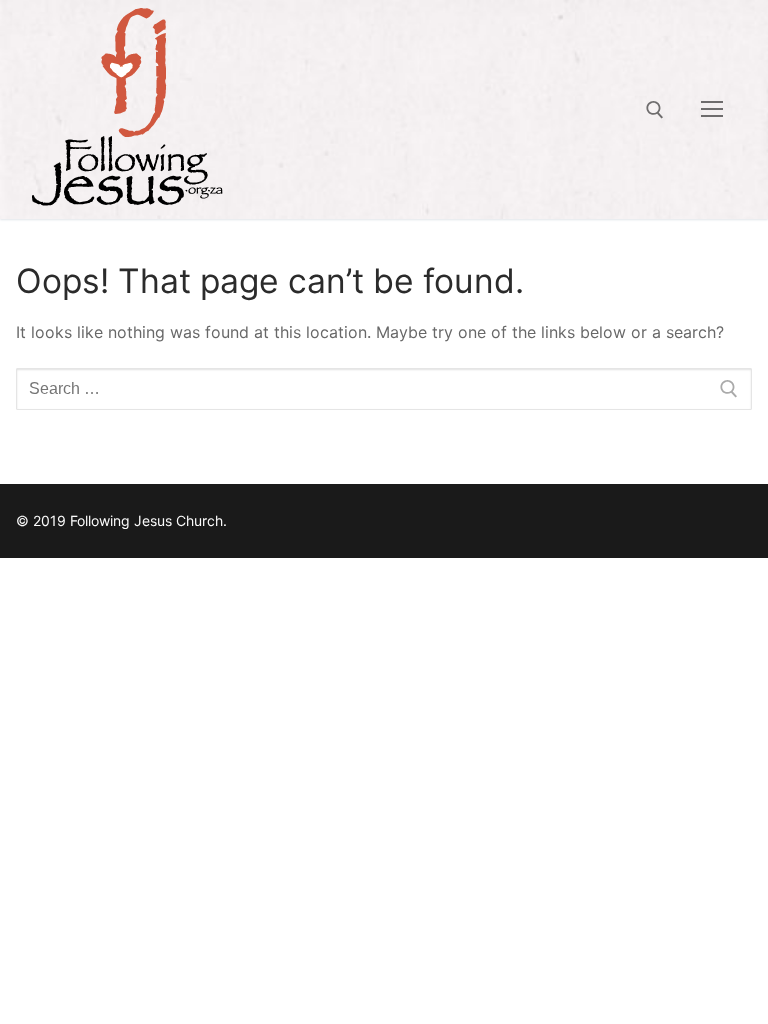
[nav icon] (712, 110)
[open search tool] (655, 110)
